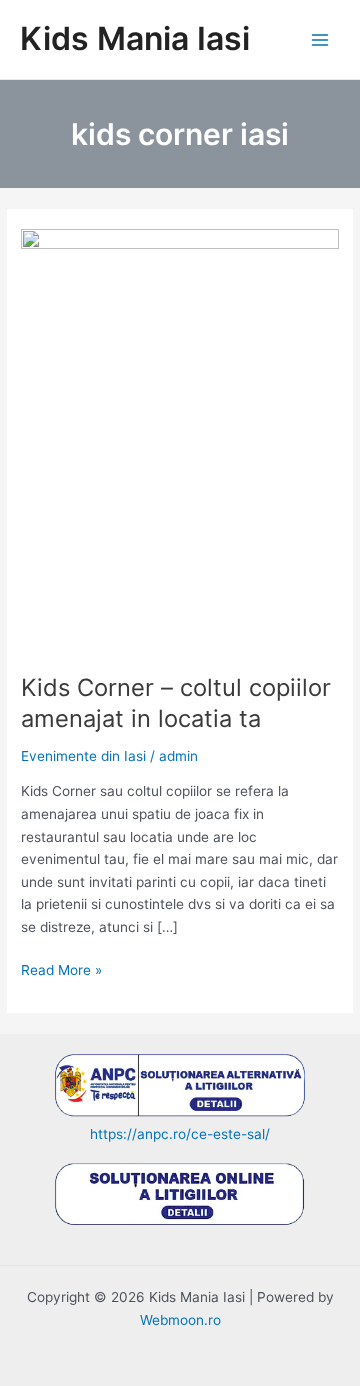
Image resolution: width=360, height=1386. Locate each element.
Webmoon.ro (180, 1320)
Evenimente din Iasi (83, 756)
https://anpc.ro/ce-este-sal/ (180, 1134)
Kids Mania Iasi (135, 38)
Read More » (61, 971)
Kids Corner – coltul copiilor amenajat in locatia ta (176, 703)
